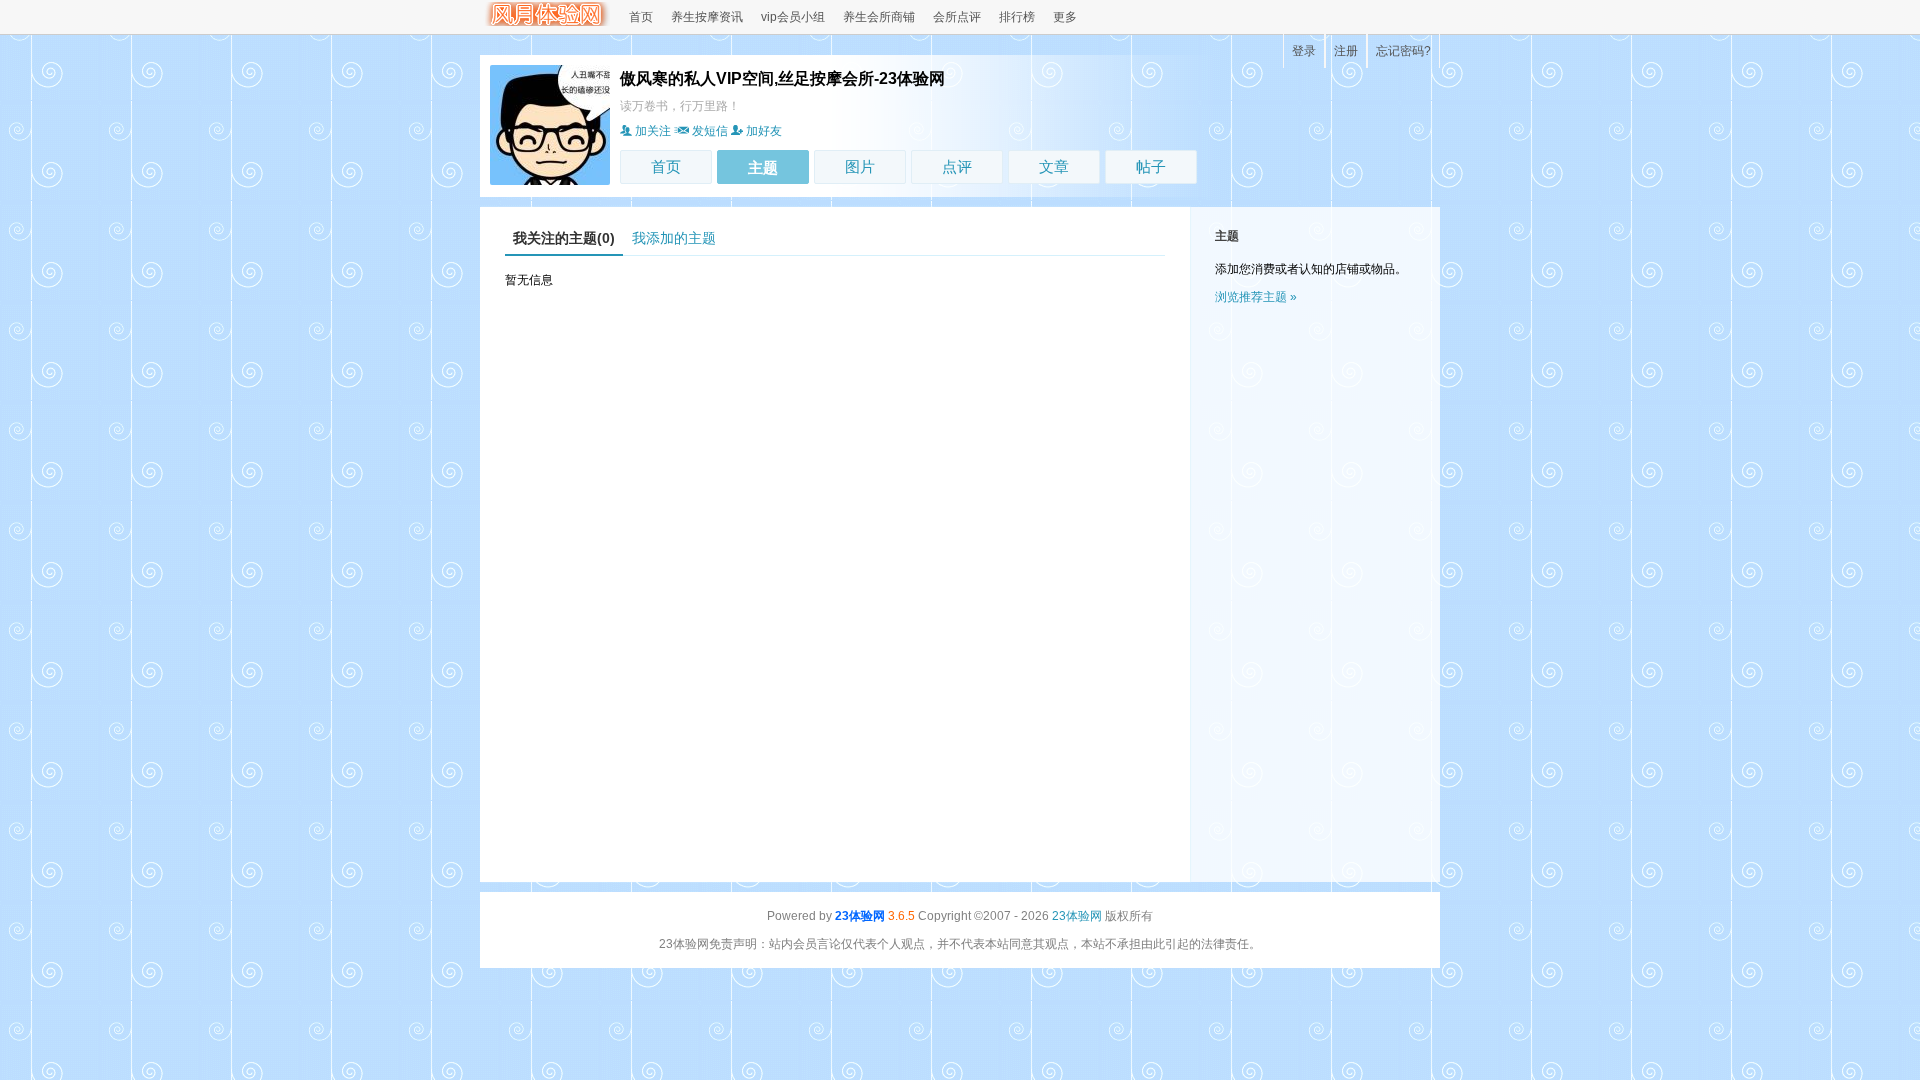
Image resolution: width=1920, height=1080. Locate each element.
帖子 (1151, 166)
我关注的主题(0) (564, 238)
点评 (957, 166)
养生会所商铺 (879, 17)
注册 (1346, 51)
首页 (641, 17)
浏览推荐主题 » (1256, 297)
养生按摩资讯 (707, 17)
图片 (860, 166)
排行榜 (1017, 17)
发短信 (710, 131)
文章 (1054, 166)
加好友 (764, 131)
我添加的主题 (674, 238)
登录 (1304, 51)
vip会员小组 (793, 17)
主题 (763, 167)
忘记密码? (1403, 51)
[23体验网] (545, 22)
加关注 (653, 131)
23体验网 (860, 916)
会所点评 (957, 17)
